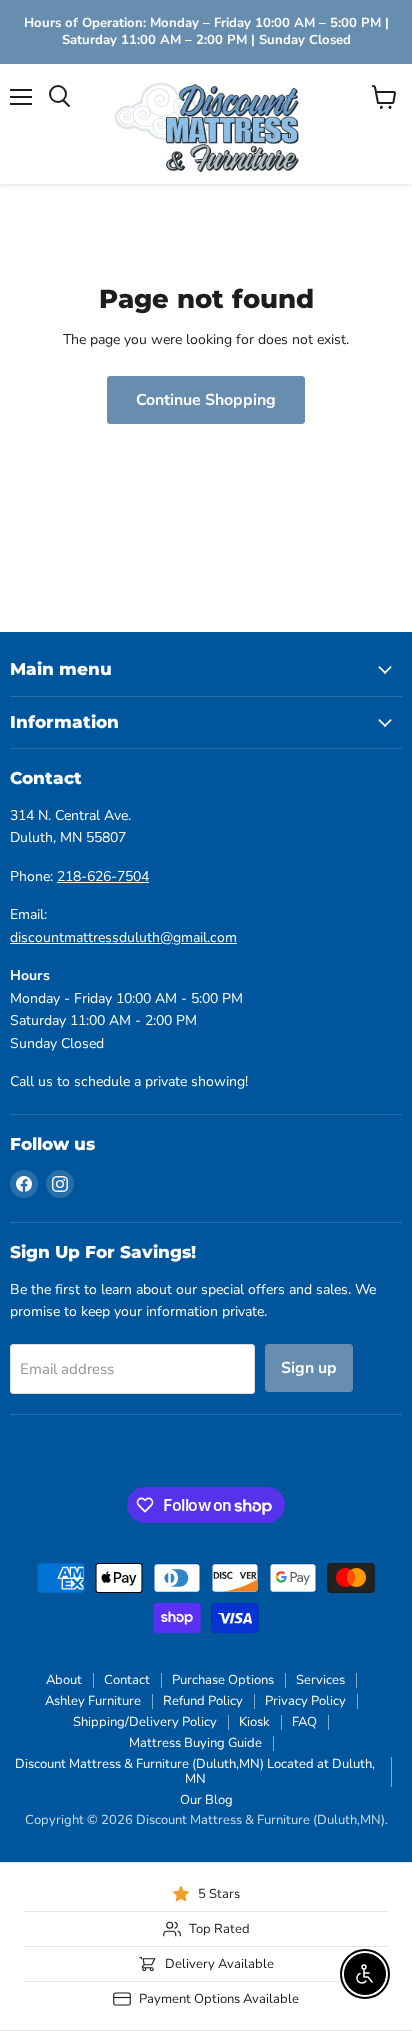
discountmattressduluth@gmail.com (123, 937)
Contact (127, 1680)
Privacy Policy (305, 1701)
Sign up (309, 1368)
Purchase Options (223, 1680)
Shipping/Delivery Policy (145, 1722)
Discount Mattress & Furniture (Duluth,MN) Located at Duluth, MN (195, 1771)
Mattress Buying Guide (195, 1743)
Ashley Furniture (93, 1701)
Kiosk (254, 1722)
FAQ (304, 1722)
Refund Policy (203, 1701)
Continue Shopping (206, 400)
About (64, 1680)
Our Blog (206, 1800)
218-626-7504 (103, 876)
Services (320, 1680)
